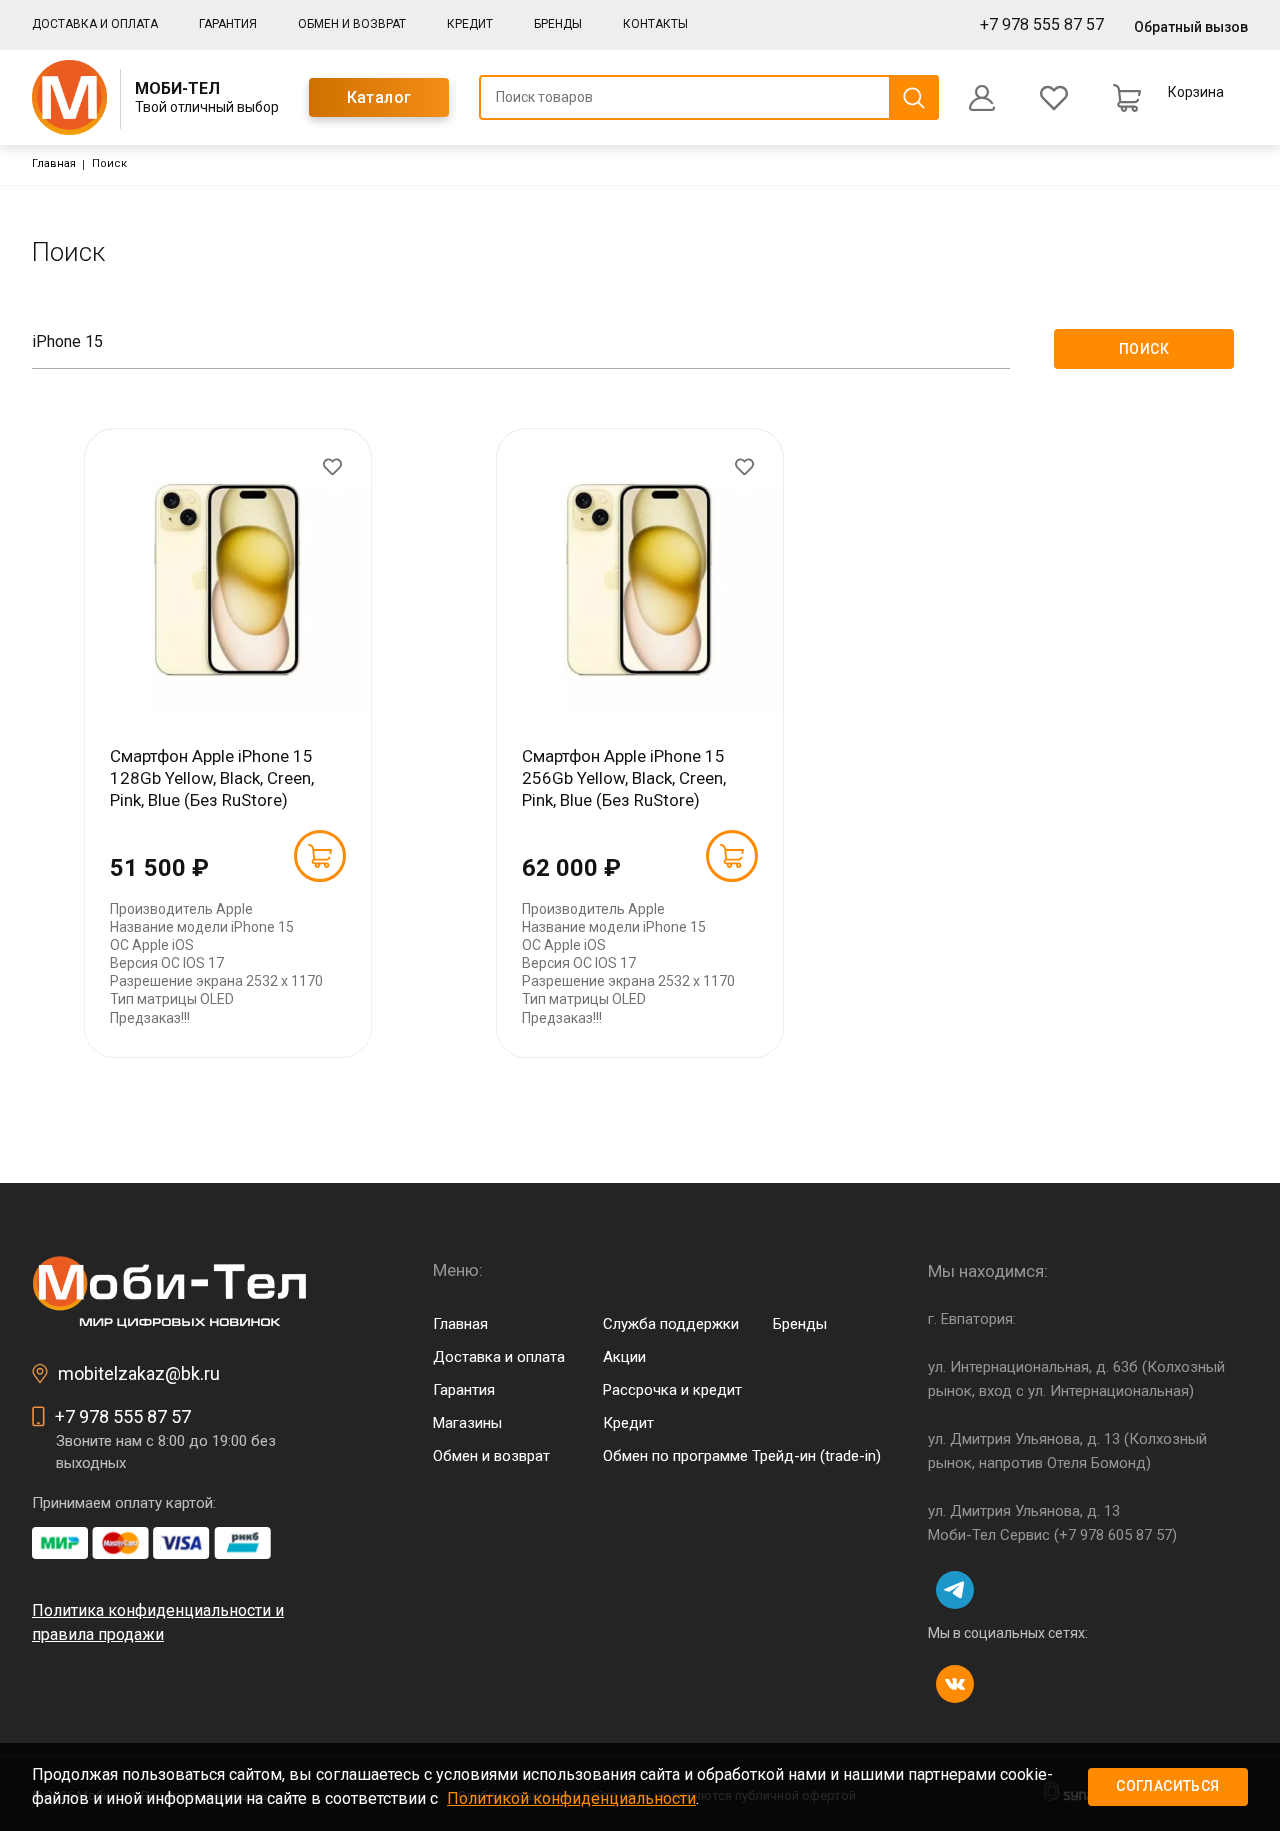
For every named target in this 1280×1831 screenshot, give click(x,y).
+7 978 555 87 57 (1042, 24)
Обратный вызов (1191, 27)
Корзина (1196, 92)
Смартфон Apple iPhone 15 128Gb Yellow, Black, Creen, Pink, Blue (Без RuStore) (212, 778)
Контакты (655, 24)
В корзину (320, 856)
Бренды (558, 24)
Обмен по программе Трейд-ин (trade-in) (742, 1456)
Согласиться (1167, 1786)
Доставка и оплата (95, 24)
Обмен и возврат (352, 24)
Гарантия (228, 24)
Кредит (470, 24)
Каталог (379, 97)
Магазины (467, 1423)
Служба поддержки (671, 1324)
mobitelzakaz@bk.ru (139, 1373)
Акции (624, 1357)
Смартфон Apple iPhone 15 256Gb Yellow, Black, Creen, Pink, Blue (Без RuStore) (624, 778)
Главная (54, 163)
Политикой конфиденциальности (571, 1798)
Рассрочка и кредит (672, 1390)
